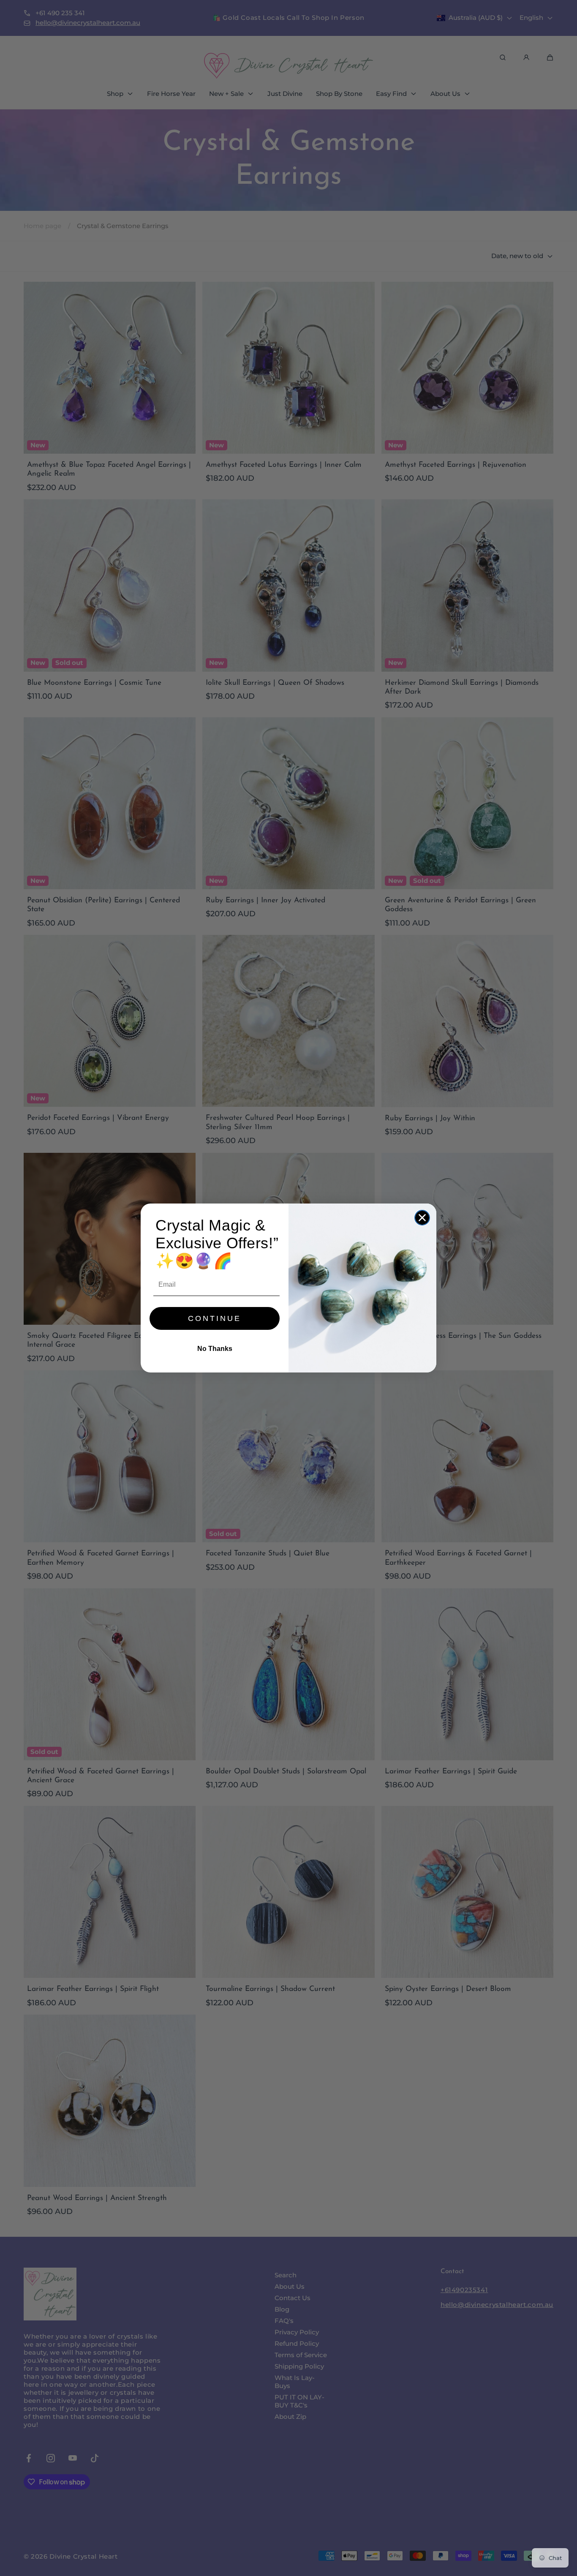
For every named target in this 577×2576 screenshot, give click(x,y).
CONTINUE (215, 1318)
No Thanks (215, 1349)
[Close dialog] (422, 1218)
